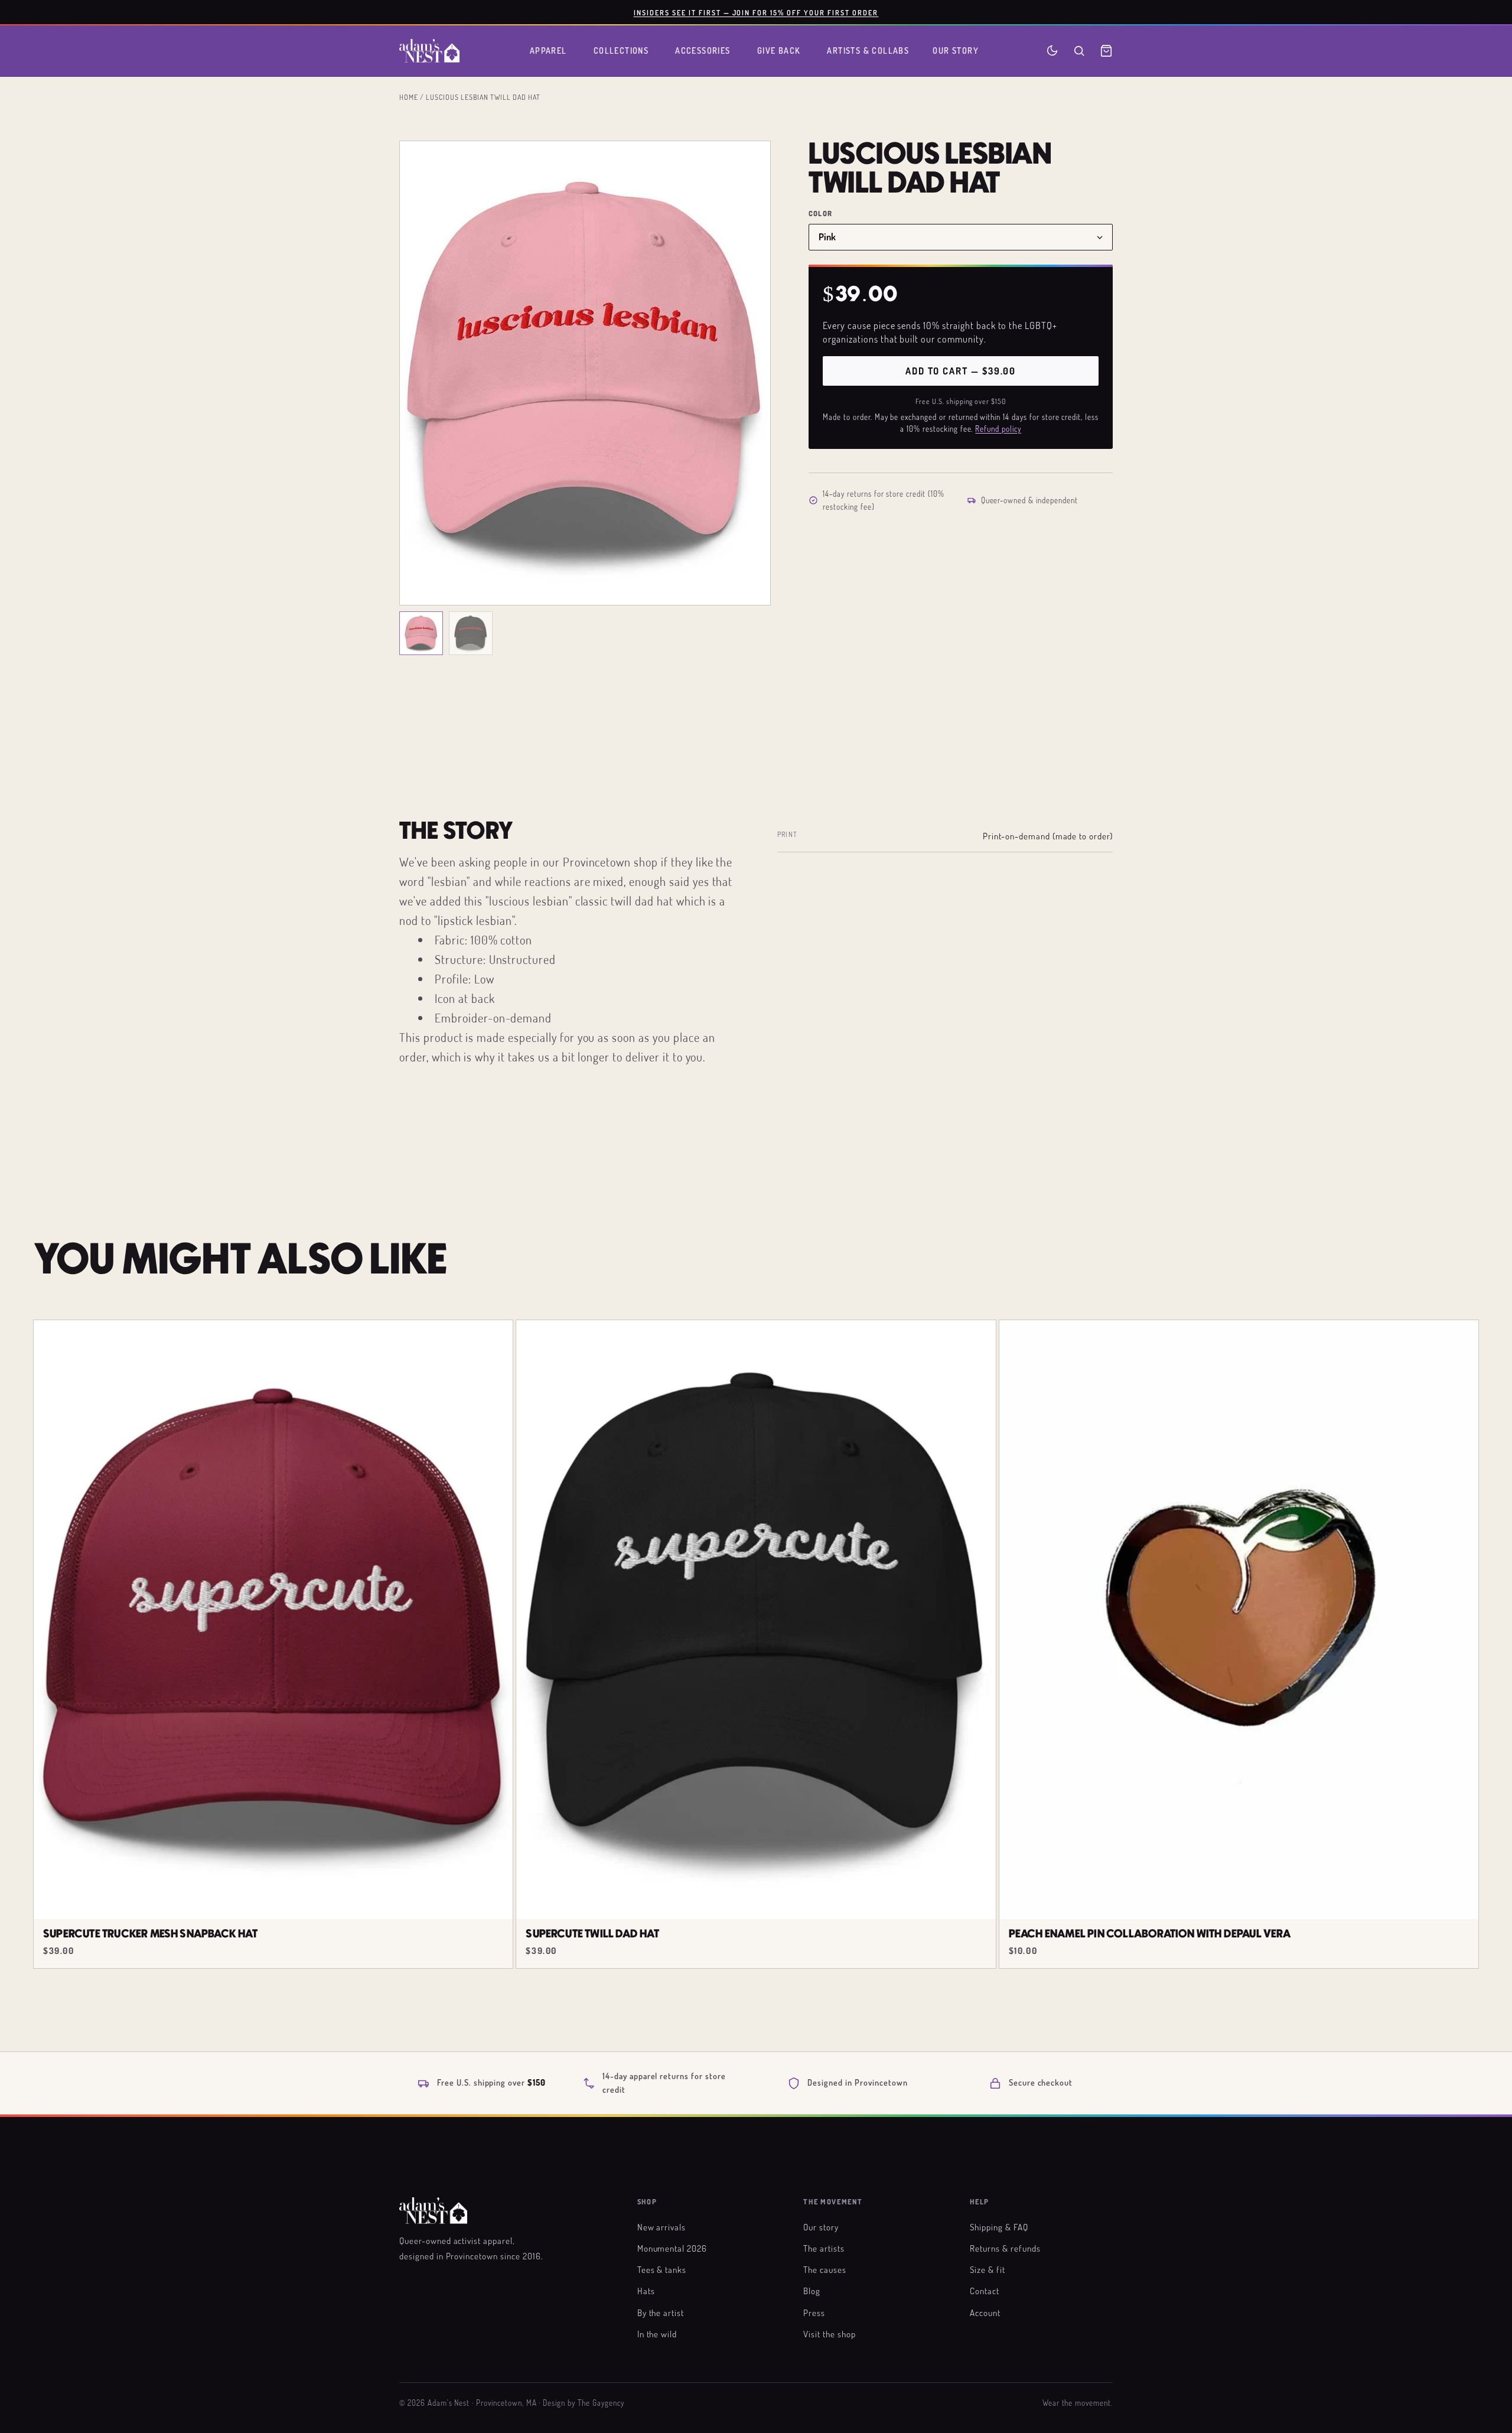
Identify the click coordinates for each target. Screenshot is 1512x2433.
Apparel (548, 51)
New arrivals (662, 2227)
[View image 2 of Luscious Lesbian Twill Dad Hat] (471, 633)
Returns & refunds (1005, 2248)
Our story (821, 2227)
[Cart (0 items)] (1106, 51)
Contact (985, 2291)
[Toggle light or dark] (1052, 51)
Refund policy (998, 429)
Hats (646, 2291)
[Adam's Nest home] (429, 51)
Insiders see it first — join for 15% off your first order (756, 12)
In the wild (657, 2334)
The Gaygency (601, 2403)
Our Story (956, 51)
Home (409, 97)
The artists (824, 2248)
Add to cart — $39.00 (961, 371)
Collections (621, 51)
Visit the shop (829, 2334)
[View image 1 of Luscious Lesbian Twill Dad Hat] (421, 633)
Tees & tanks (662, 2269)
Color (820, 214)
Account (985, 2313)
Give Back (779, 51)
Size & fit (988, 2269)
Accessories (703, 51)
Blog (812, 2291)
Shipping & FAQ (999, 2227)
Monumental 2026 (672, 2248)
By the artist (661, 2313)
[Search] (1079, 51)
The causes (825, 2269)
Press (814, 2313)
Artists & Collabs (868, 51)
